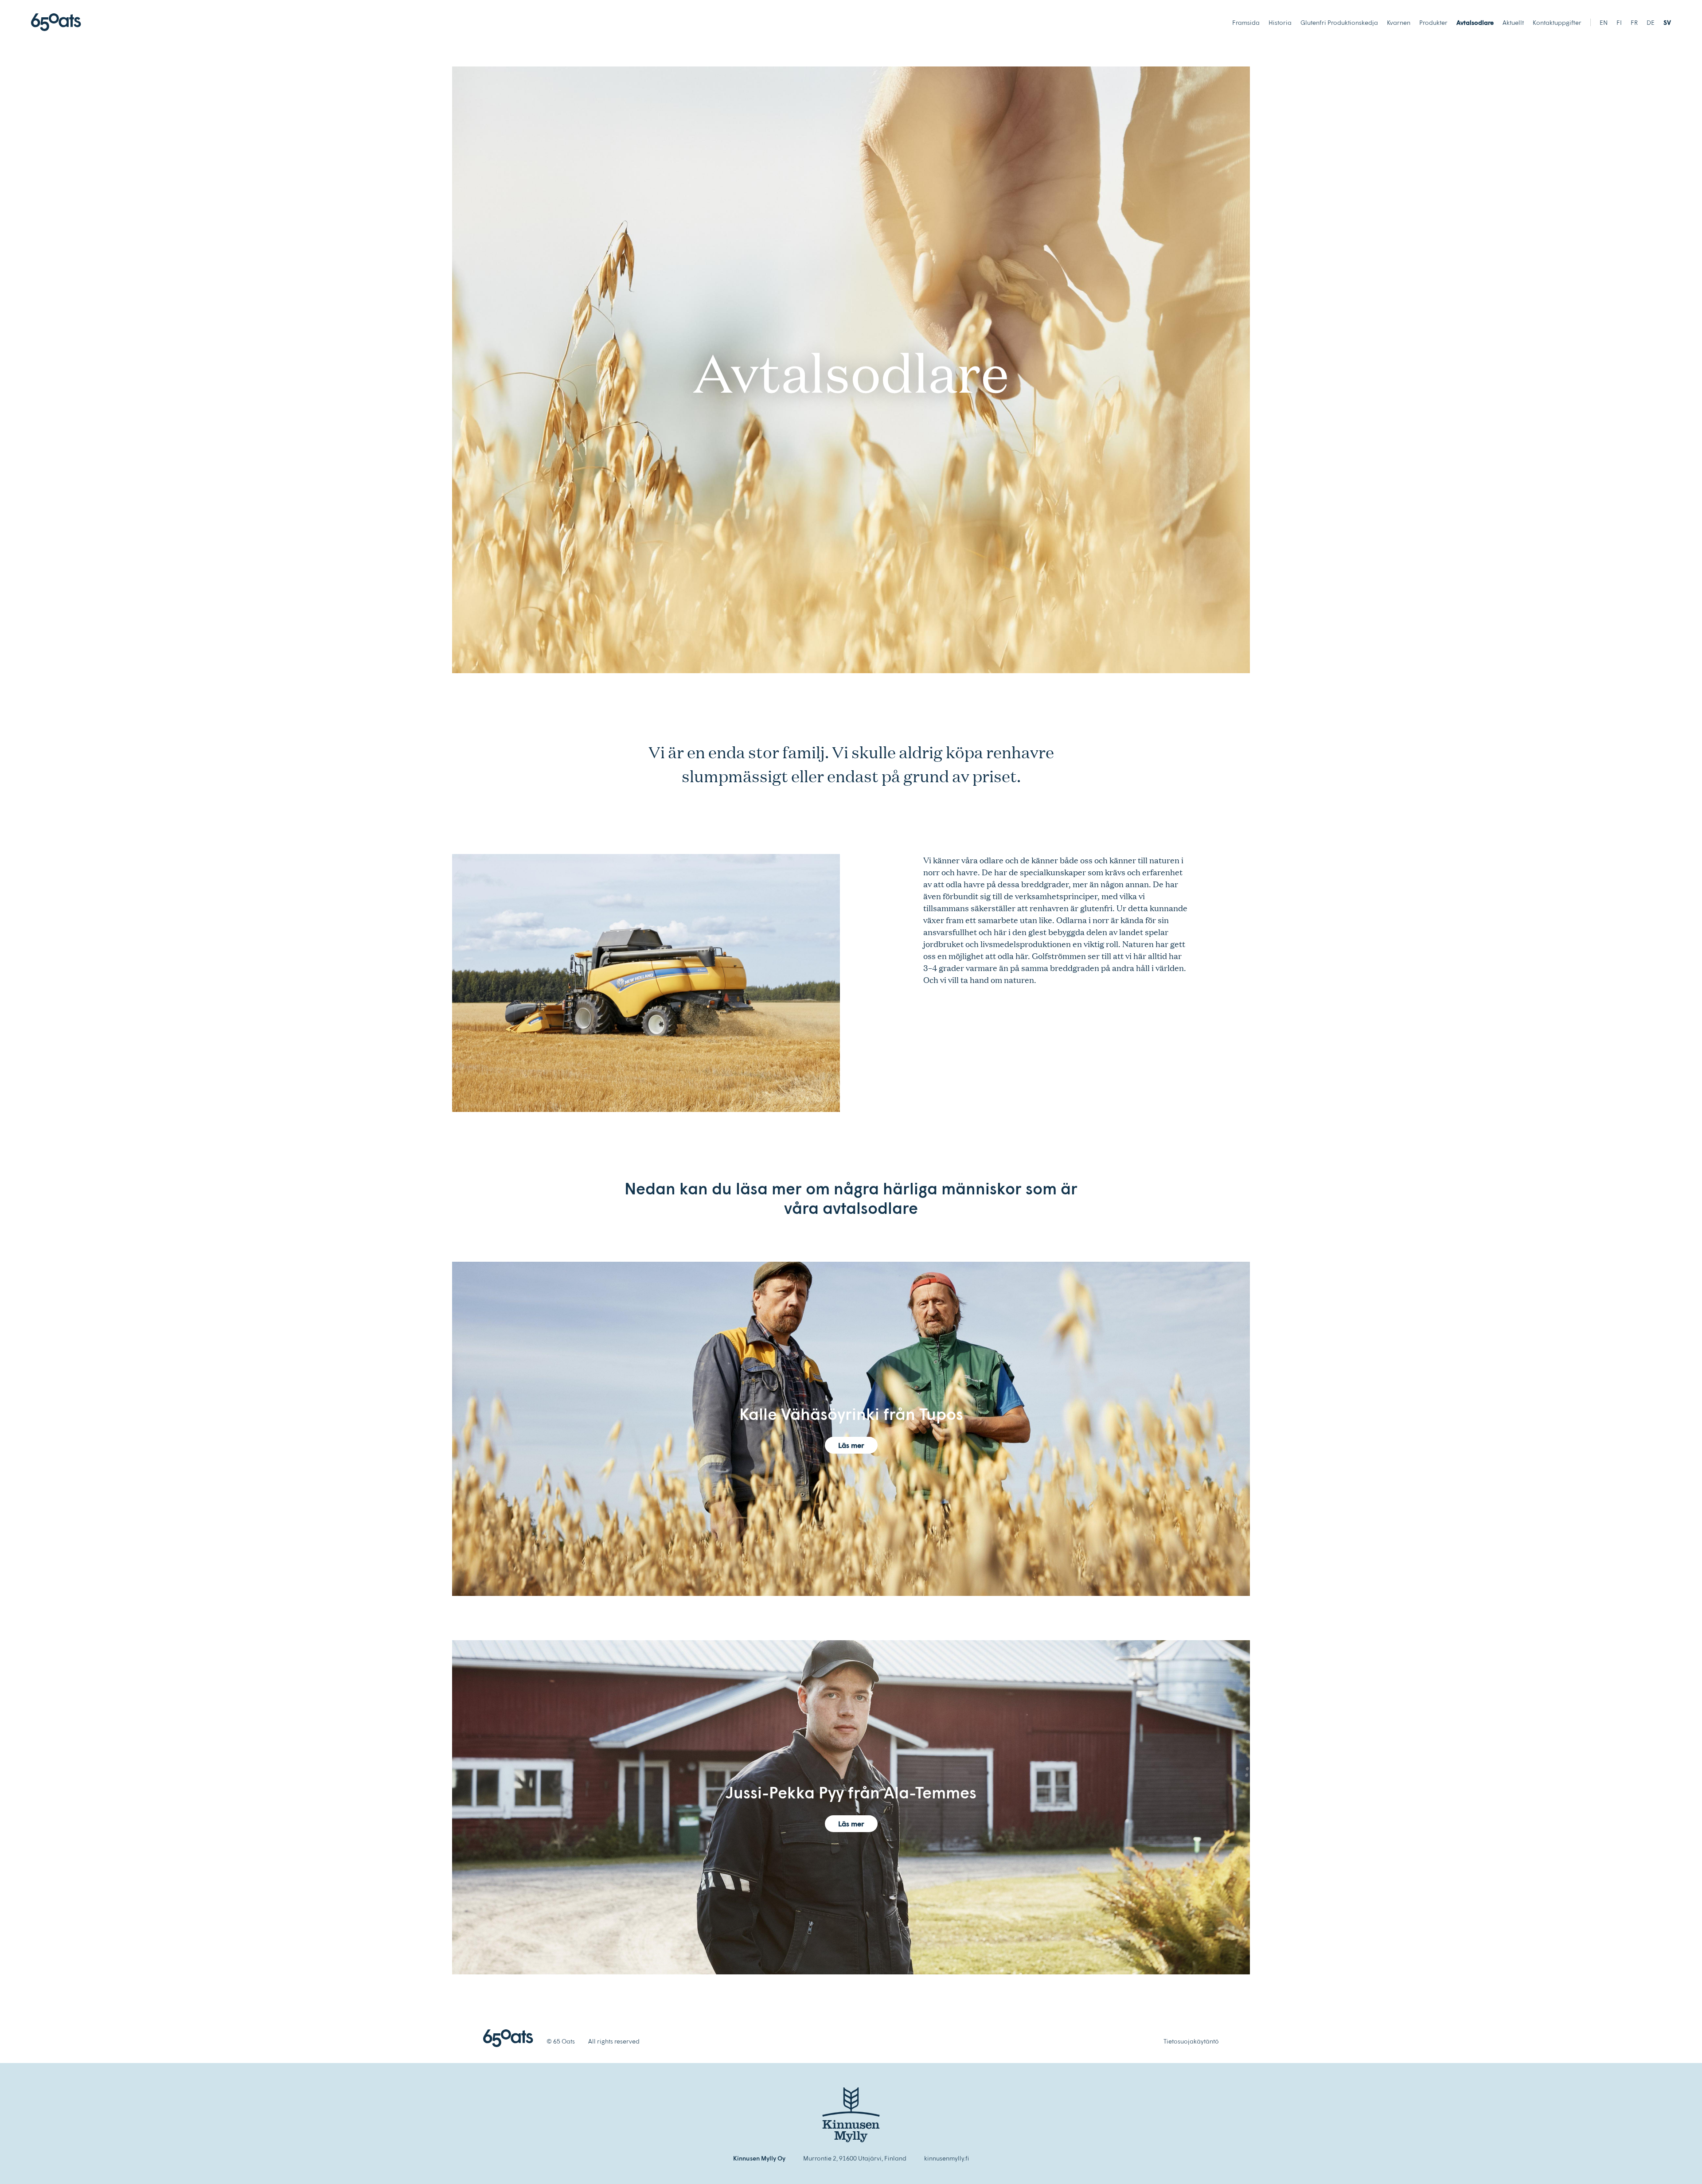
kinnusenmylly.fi (947, 2158)
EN (1604, 22)
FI (1619, 22)
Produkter (1433, 22)
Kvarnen (1399, 22)
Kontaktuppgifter (1557, 22)
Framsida (1246, 22)
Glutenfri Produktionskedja (1339, 22)
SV (1667, 22)
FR (1634, 22)
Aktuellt (1513, 22)
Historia (1280, 22)
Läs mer (851, 1445)
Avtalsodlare (1475, 22)
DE (1651, 22)
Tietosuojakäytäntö (1191, 2041)
